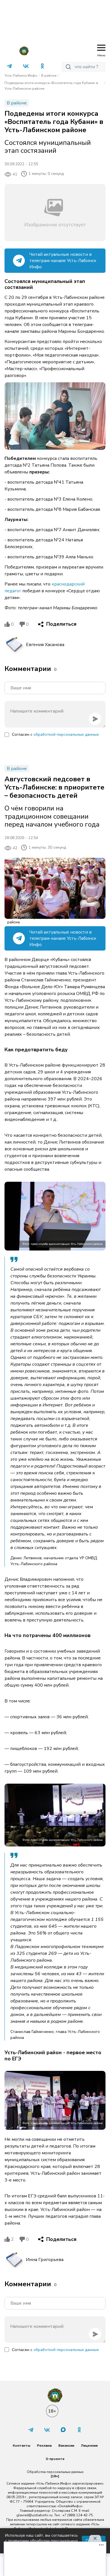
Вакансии (66, 2446)
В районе (49, 76)
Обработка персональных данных (55, 2472)
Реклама (44, 2446)
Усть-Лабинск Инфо (21, 76)
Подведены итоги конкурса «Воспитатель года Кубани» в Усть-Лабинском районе (51, 86)
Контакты (21, 2446)
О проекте (55, 2459)
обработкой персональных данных (66, 734)
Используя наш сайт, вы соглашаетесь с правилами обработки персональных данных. (41, 2541)
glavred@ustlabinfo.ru (34, 2515)
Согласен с (55, 734)
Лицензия (89, 2446)
